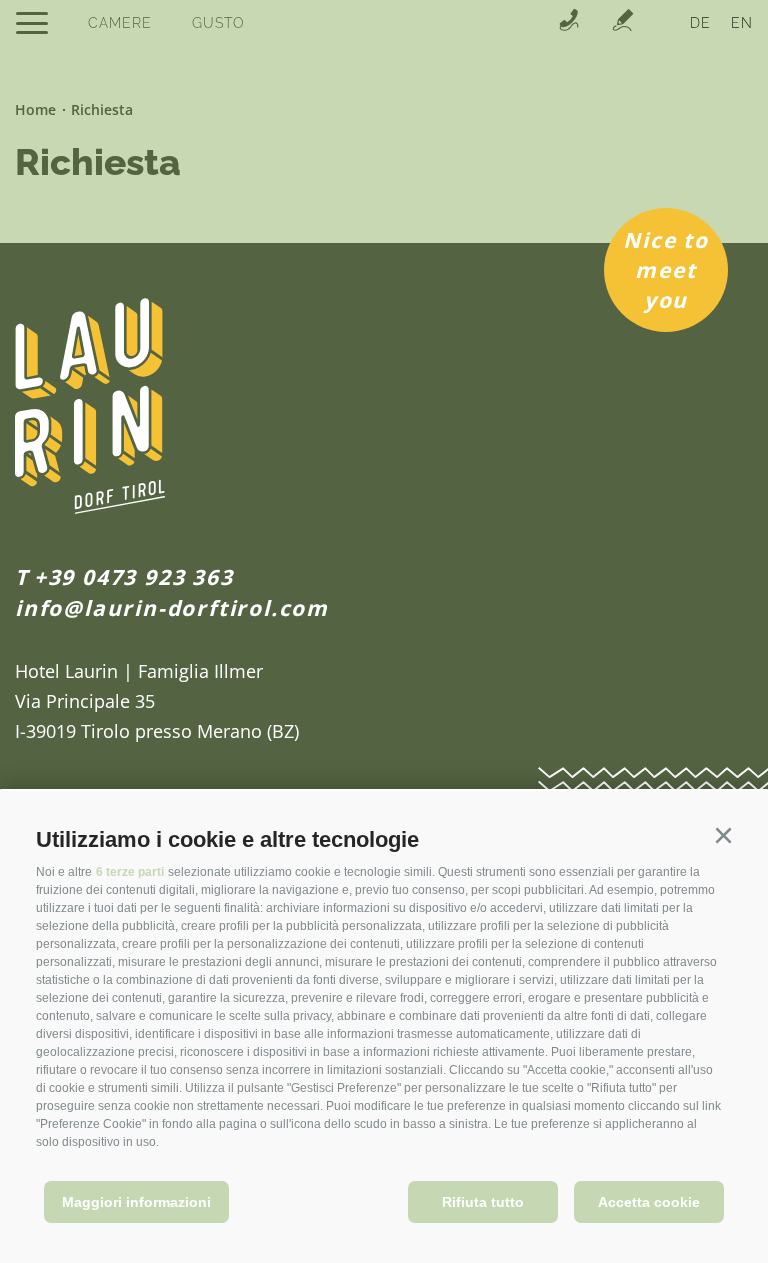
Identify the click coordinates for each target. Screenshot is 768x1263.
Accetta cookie (649, 1202)
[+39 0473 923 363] (569, 22)
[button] (723, 836)
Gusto (218, 23)
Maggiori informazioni (136, 1202)
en (742, 23)
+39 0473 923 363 (134, 577)
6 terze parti (130, 872)
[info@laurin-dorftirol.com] (623, 22)
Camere (120, 23)
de (700, 23)
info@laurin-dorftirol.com (172, 608)
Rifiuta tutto (483, 1202)
